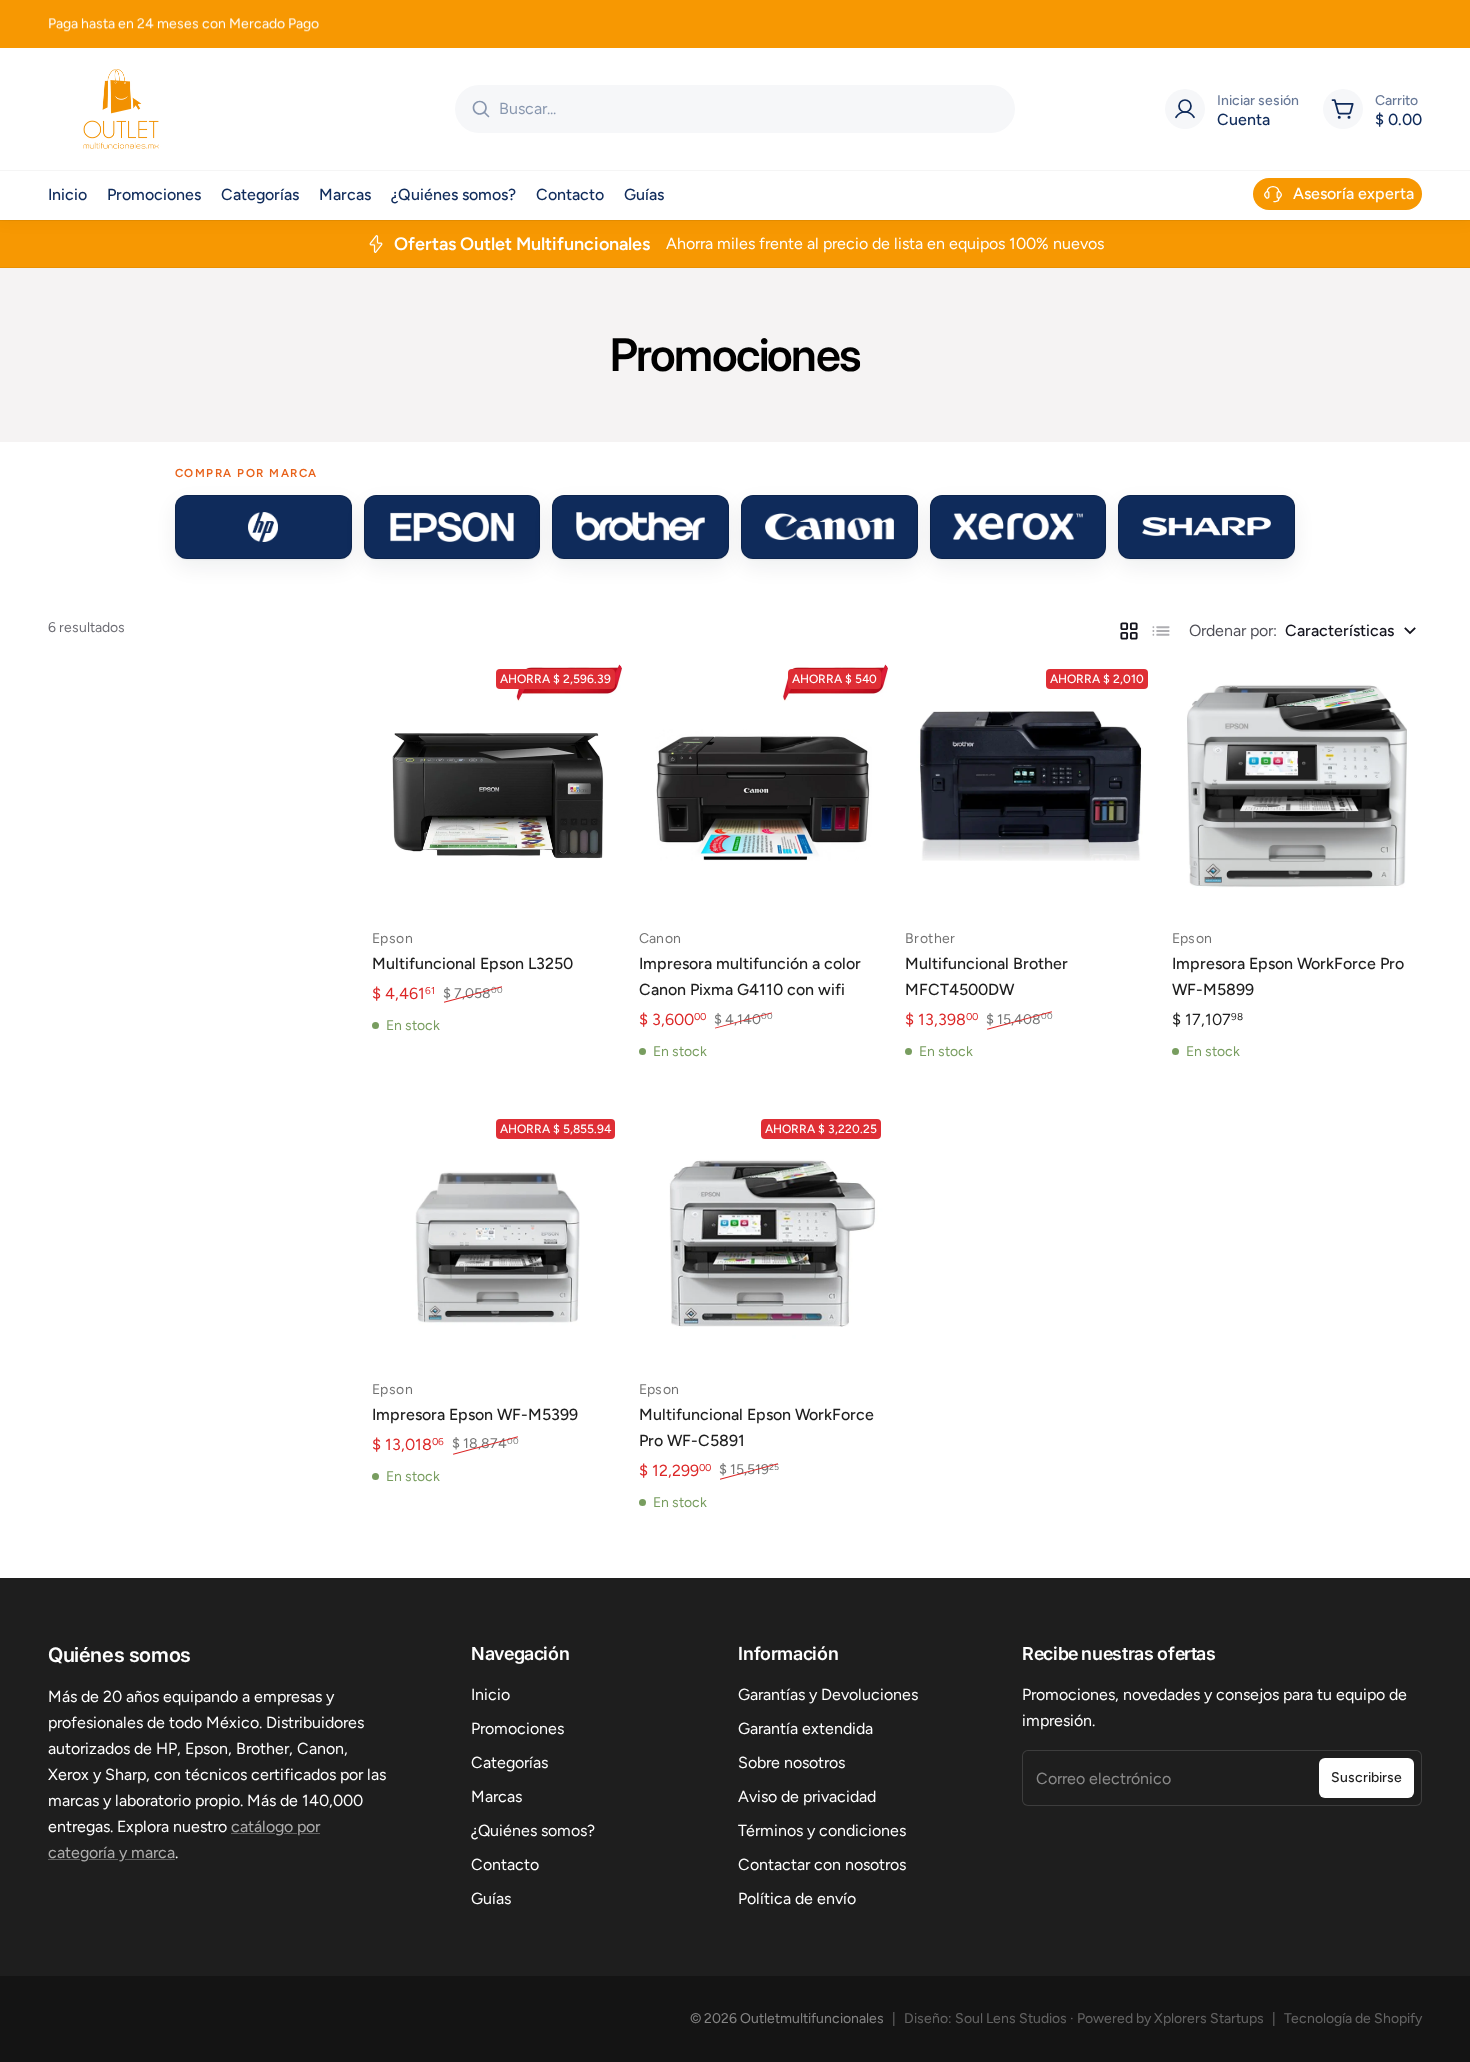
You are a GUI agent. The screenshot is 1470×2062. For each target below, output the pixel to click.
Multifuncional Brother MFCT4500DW (986, 976)
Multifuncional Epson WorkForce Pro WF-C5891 (756, 1427)
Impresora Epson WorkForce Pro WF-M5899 (1288, 976)
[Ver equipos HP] (263, 527)
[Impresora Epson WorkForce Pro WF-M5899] (1297, 786)
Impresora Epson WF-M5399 (475, 1414)
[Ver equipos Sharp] (1206, 527)
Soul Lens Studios (1011, 2018)
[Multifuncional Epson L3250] (497, 786)
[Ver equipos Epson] (452, 527)
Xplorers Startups (1209, 2018)
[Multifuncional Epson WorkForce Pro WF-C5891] (764, 1236)
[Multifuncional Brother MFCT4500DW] (1030, 786)
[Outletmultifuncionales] (121, 109)
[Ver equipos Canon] (829, 527)
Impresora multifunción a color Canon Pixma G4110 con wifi (750, 976)
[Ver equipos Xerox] (1018, 527)
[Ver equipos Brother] (640, 527)
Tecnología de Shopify (1353, 2018)
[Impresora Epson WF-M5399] (497, 1236)
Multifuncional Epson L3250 (472, 963)
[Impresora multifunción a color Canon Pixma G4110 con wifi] (764, 786)
